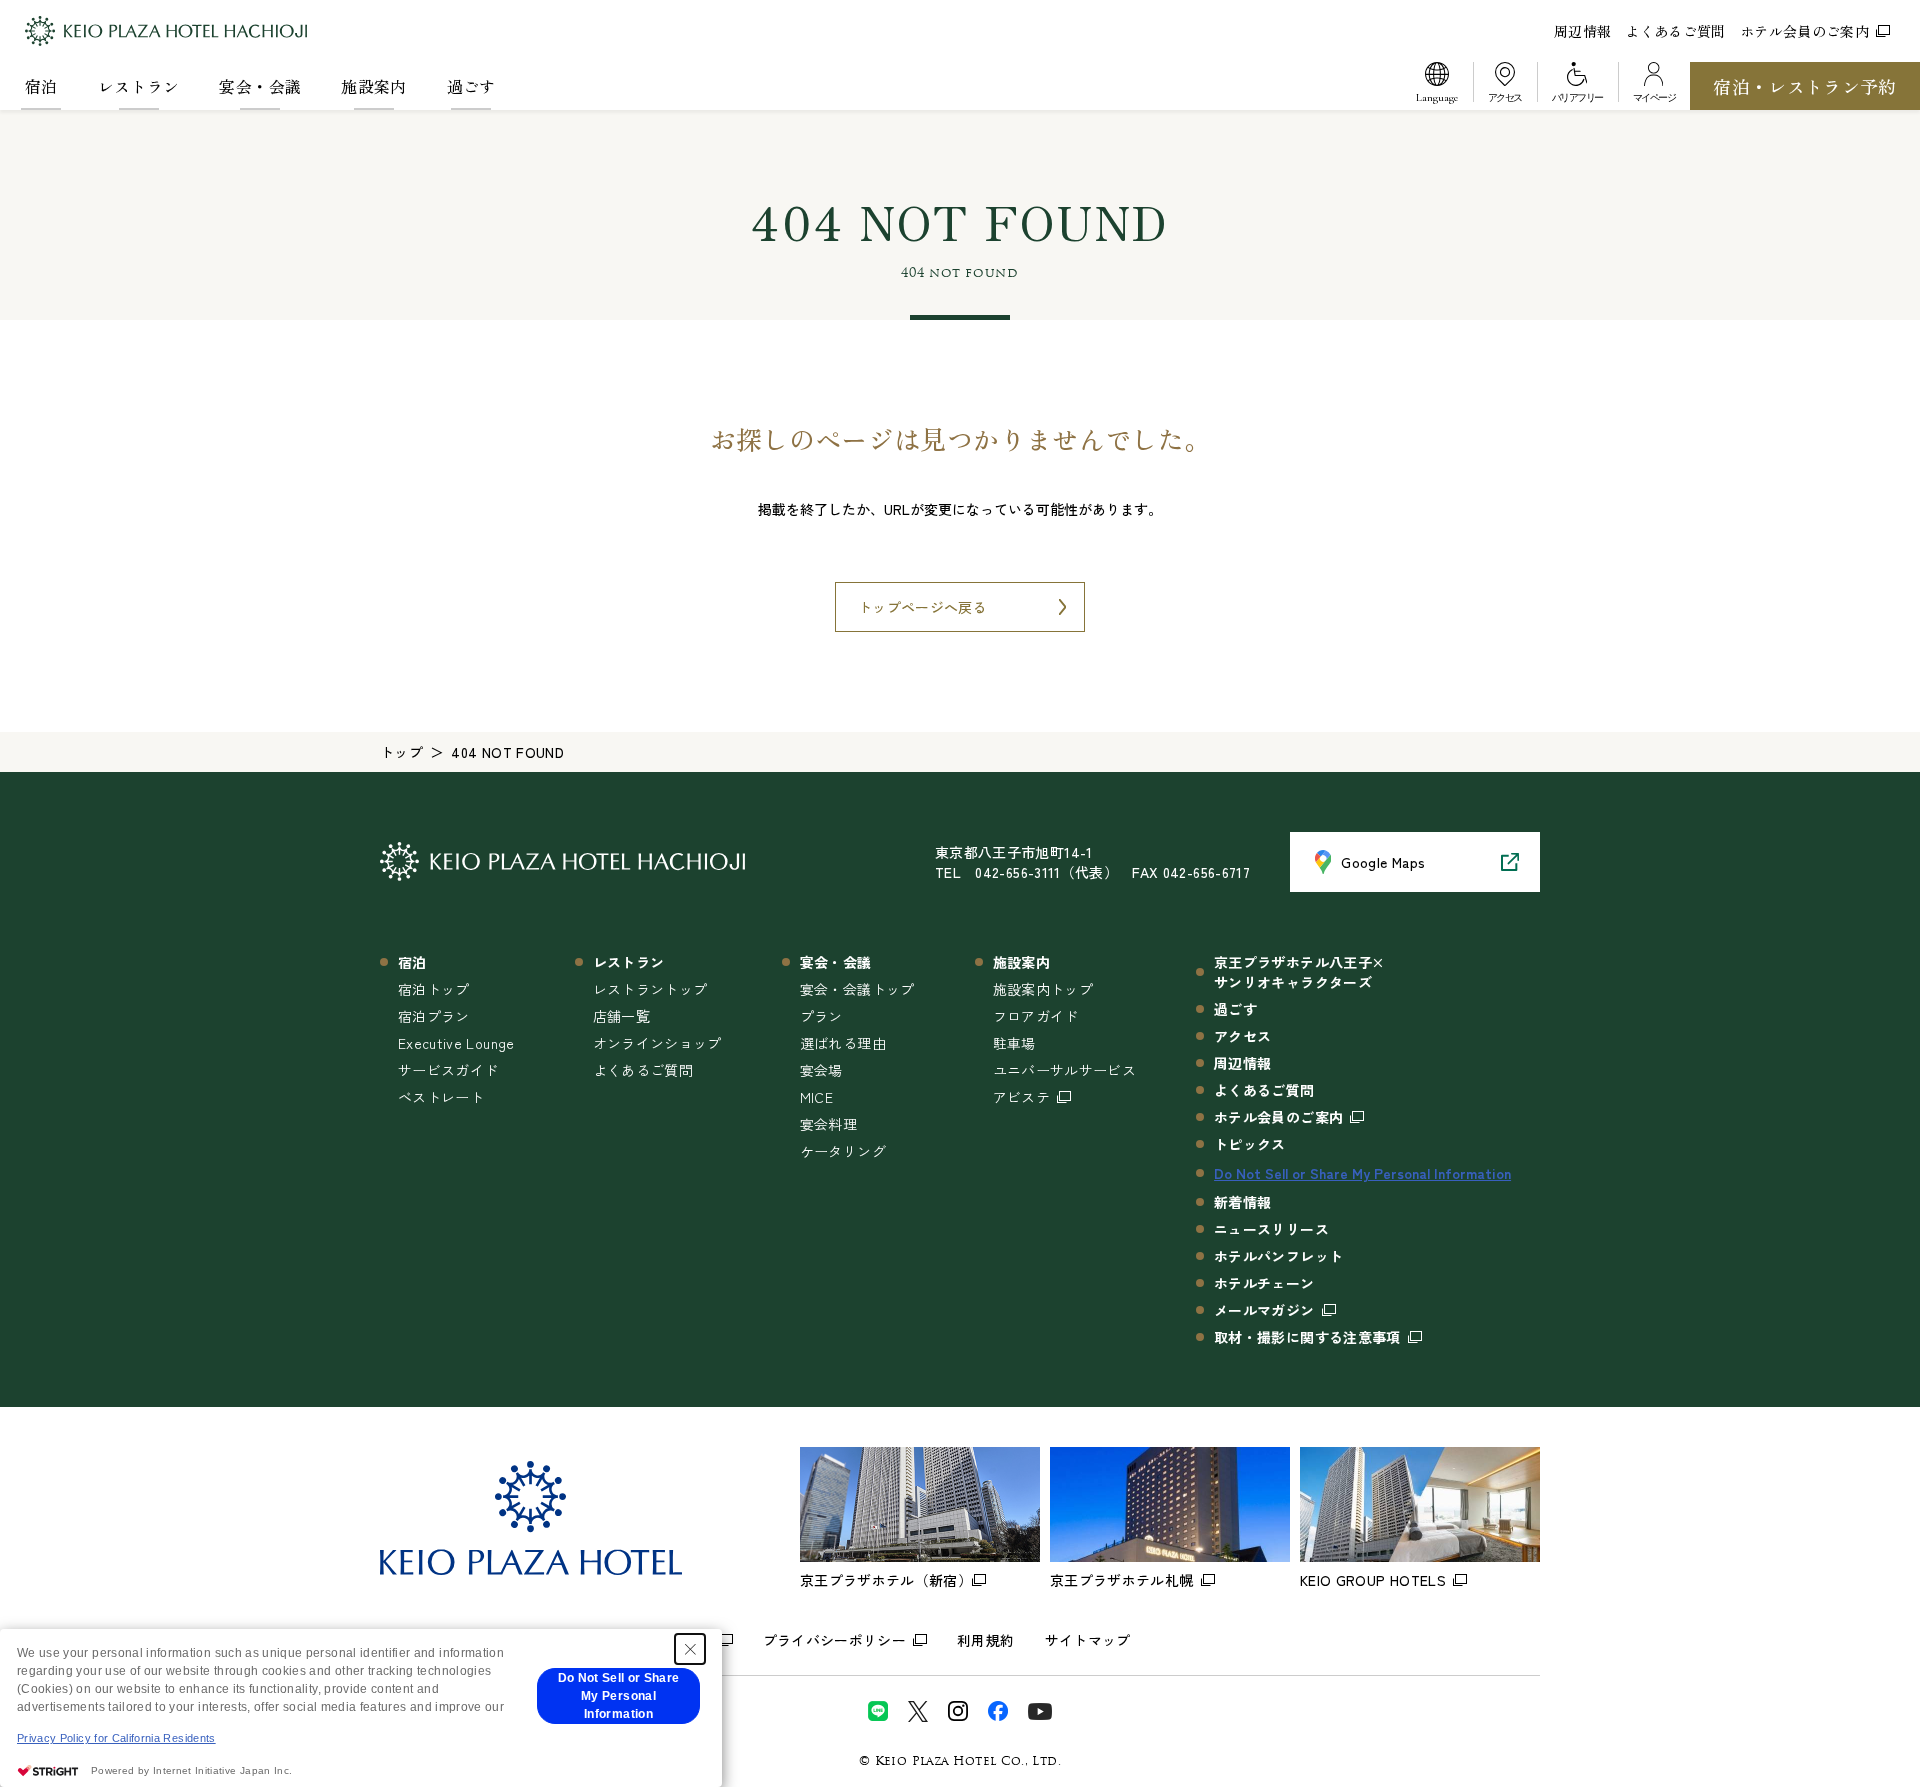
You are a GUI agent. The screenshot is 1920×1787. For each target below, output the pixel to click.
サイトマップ (1088, 1640)
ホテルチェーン (1264, 1283)
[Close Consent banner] (690, 1649)
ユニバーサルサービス (1065, 1070)
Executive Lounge (456, 1043)
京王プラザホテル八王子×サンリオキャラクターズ (1299, 972)
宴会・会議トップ (857, 989)
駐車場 (1014, 1043)
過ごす (471, 86)
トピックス (1250, 1144)
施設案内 (373, 86)
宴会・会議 (260, 86)
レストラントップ (650, 989)
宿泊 (41, 86)
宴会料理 (828, 1124)
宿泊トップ (434, 989)
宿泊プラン (434, 1016)
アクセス (1242, 1036)
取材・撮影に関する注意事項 (1307, 1337)
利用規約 (985, 1640)
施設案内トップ (1043, 989)
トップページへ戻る (922, 607)
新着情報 (1242, 1202)
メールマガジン (1264, 1310)
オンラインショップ (657, 1043)
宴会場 (821, 1070)
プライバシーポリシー (835, 1640)
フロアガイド (1036, 1016)
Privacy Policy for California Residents (116, 1738)
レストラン (139, 86)
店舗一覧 (621, 1016)
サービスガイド (448, 1070)
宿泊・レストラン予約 (1805, 86)
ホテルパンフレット (1278, 1256)
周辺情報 (1582, 31)
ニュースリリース (1271, 1229)
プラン (821, 1016)
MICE (816, 1097)
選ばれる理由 (843, 1043)
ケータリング (843, 1151)
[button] (1437, 86)
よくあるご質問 (1675, 31)
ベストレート (441, 1097)
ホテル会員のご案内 (1804, 31)
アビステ (1021, 1097)
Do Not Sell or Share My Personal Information (1362, 1173)
